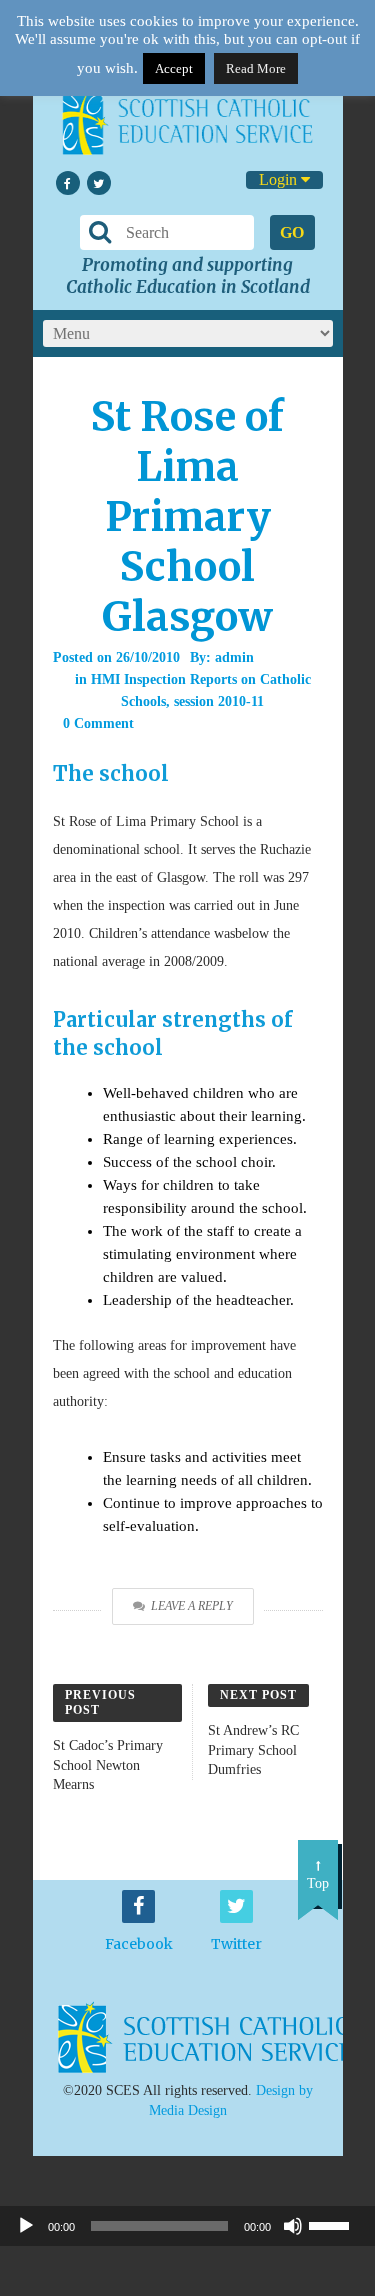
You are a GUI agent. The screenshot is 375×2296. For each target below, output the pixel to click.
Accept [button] (174, 68)
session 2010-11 (219, 701)
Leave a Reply (192, 1606)
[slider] (337, 2224)
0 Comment (98, 723)
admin (234, 657)
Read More (256, 68)
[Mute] (293, 2226)
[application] (187, 2226)
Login (280, 179)
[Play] (26, 2226)
